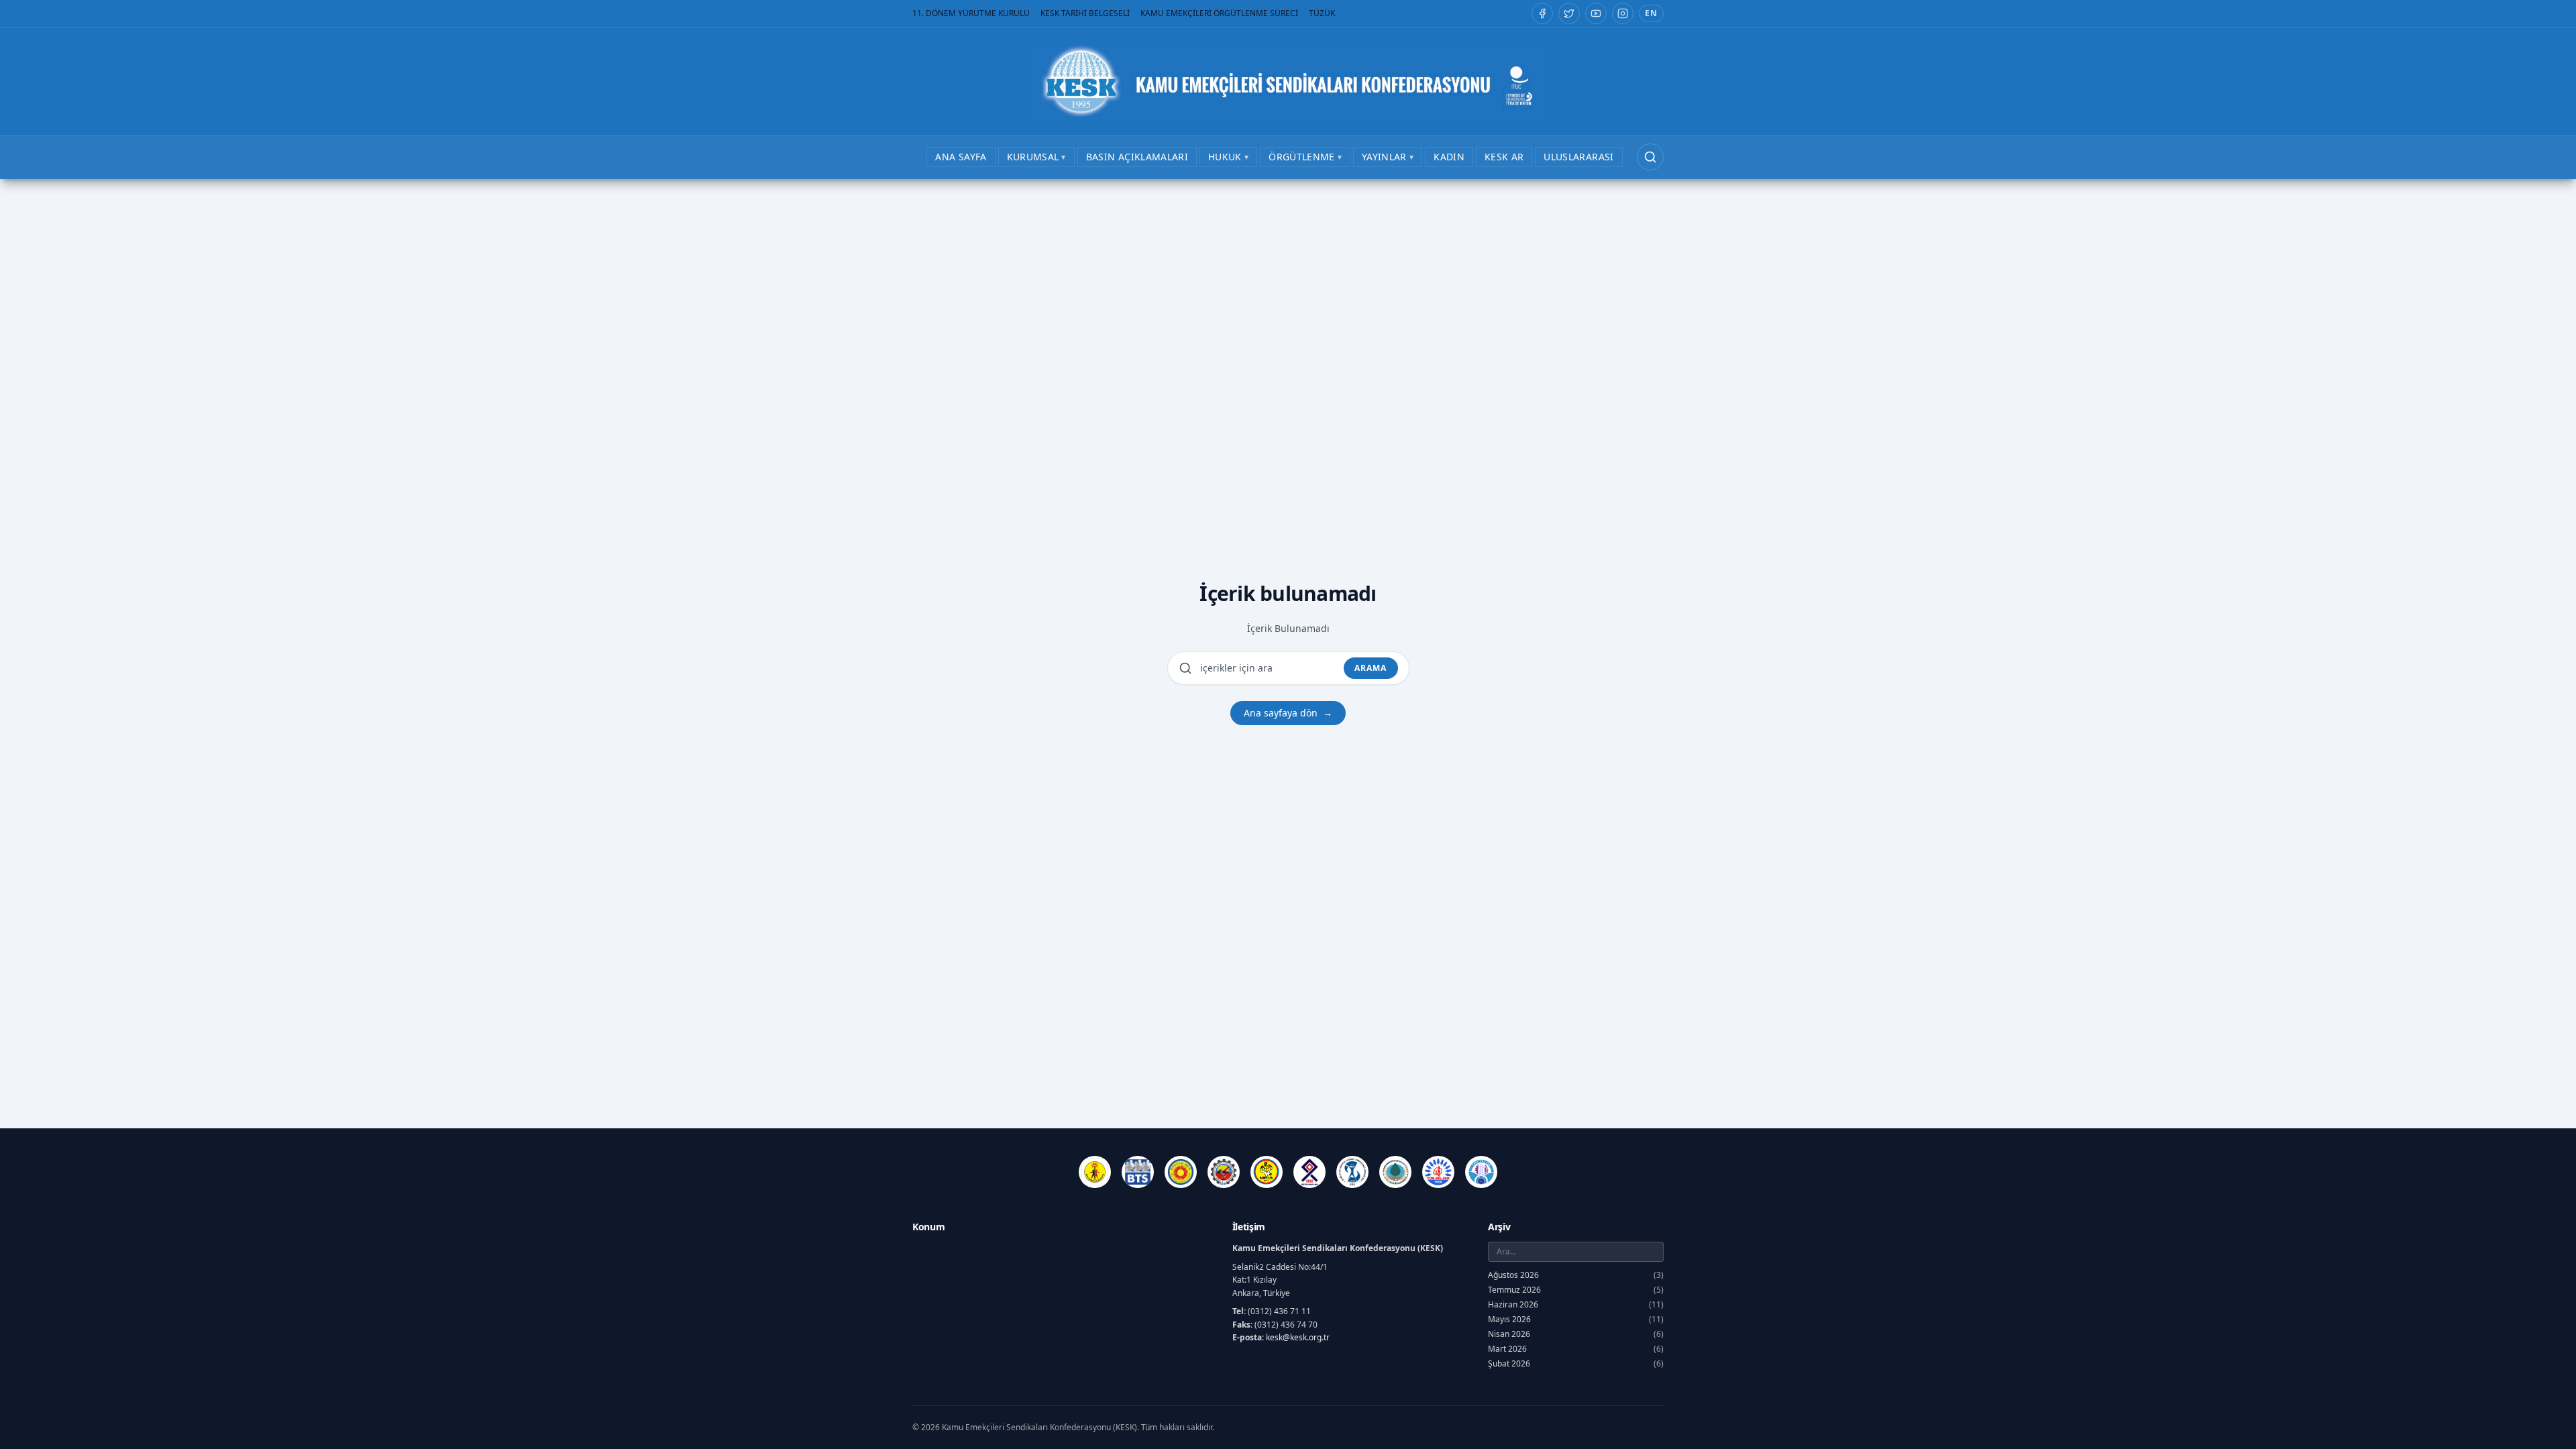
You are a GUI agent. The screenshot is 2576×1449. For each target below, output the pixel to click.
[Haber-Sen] (1267, 1172)
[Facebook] (1542, 13)
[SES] (1352, 1172)
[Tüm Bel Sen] (1438, 1172)
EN (1651, 13)
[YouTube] (1596, 13)
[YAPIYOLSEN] (1481, 1172)
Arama (1371, 668)
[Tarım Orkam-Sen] (1395, 1172)
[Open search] (1650, 157)
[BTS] (1138, 1172)
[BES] (1095, 1172)
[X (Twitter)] (1569, 13)
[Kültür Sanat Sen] (1309, 1172)
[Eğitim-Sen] (1181, 1172)
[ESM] (1224, 1172)
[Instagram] (1623, 13)
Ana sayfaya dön (1288, 713)
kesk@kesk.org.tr (1298, 1337)
